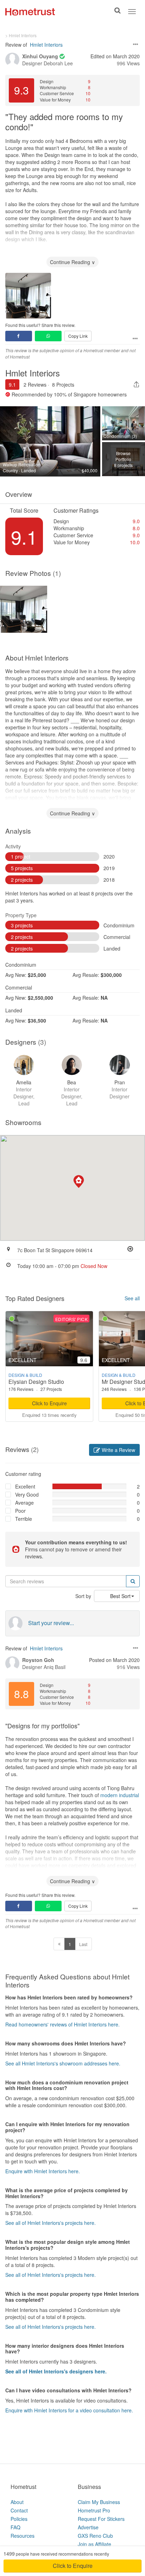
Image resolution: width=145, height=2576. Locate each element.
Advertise (88, 2527)
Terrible (24, 1519)
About (17, 2502)
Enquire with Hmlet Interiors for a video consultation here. (69, 2410)
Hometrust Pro (94, 2510)
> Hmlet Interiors (21, 35)
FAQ (15, 2527)
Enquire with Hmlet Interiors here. (43, 2171)
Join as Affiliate (94, 2544)
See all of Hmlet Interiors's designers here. (56, 2371)
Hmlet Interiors (46, 45)
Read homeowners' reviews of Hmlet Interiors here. (62, 2024)
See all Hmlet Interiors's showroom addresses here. (63, 2063)
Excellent (25, 1486)
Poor (20, 1511)
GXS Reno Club (95, 2536)
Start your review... (51, 1623)
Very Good (27, 1494)
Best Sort (120, 1596)
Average (24, 1503)
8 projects (123, 459)
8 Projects (63, 385)
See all (132, 1298)
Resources (23, 2536)
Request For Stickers (101, 2519)
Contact (19, 2510)
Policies (19, 2519)
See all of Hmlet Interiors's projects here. (51, 2223)
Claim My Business (99, 2502)
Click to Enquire (49, 1403)
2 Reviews (35, 385)
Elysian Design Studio (36, 1382)
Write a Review (118, 1450)
